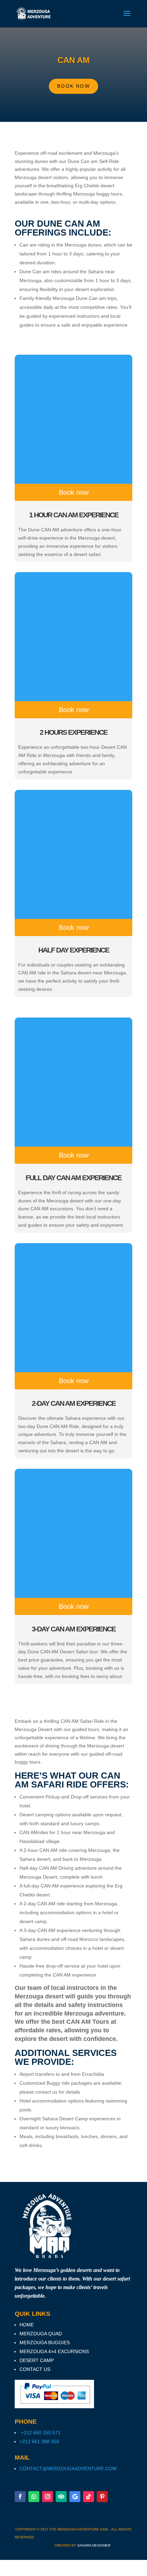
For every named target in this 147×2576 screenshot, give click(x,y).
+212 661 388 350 (39, 2441)
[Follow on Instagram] (48, 2497)
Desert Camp (37, 2360)
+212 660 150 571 (40, 2433)
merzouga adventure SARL (84, 2529)
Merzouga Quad (41, 2334)
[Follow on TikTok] (89, 2497)
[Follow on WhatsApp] (34, 2497)
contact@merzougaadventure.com (68, 2468)
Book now (73, 86)
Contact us (35, 2369)
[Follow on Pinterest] (102, 2497)
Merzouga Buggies (45, 2343)
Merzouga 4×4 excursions (54, 2351)
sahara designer (94, 2545)
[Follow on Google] (75, 2497)
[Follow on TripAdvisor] (61, 2497)
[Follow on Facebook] (20, 2497)
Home (27, 2325)
